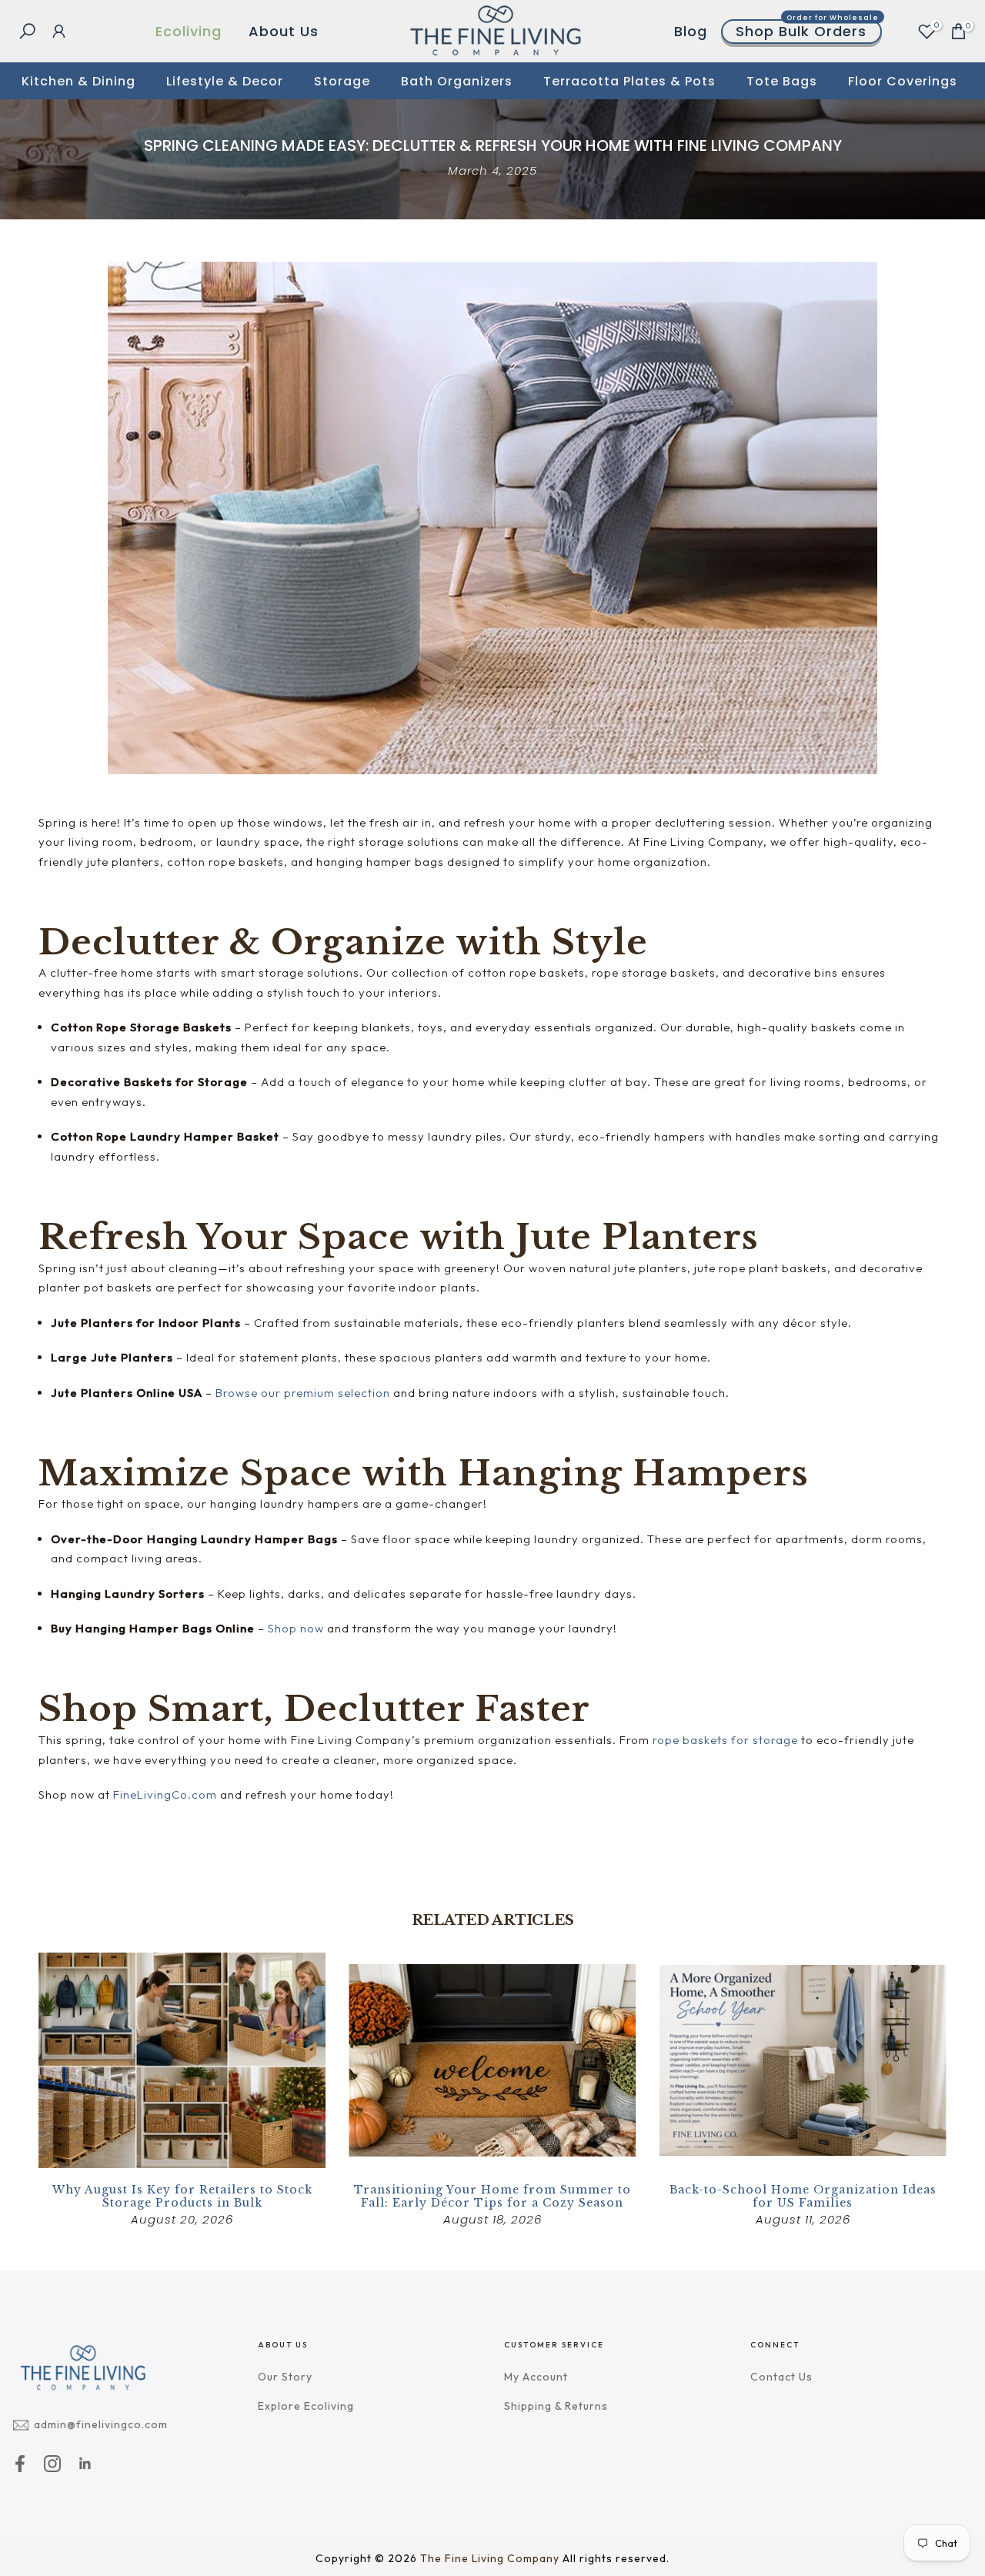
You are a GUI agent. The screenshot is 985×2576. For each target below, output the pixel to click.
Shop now (296, 1628)
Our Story (285, 2377)
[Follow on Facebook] (20, 2463)
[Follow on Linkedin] (85, 2463)
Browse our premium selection (303, 1393)
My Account (536, 2377)
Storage (342, 81)
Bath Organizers (457, 81)
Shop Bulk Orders (807, 31)
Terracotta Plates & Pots (629, 81)
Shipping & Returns (556, 2406)
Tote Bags (782, 81)
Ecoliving (189, 31)
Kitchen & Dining (78, 81)
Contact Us (781, 2377)
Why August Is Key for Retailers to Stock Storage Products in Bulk (182, 2196)
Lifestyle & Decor (225, 81)
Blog (691, 31)
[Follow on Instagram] (52, 2463)
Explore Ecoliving (306, 2406)
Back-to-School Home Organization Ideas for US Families (803, 2196)
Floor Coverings (903, 81)
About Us (284, 31)
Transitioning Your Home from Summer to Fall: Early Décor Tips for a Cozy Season (492, 2196)
